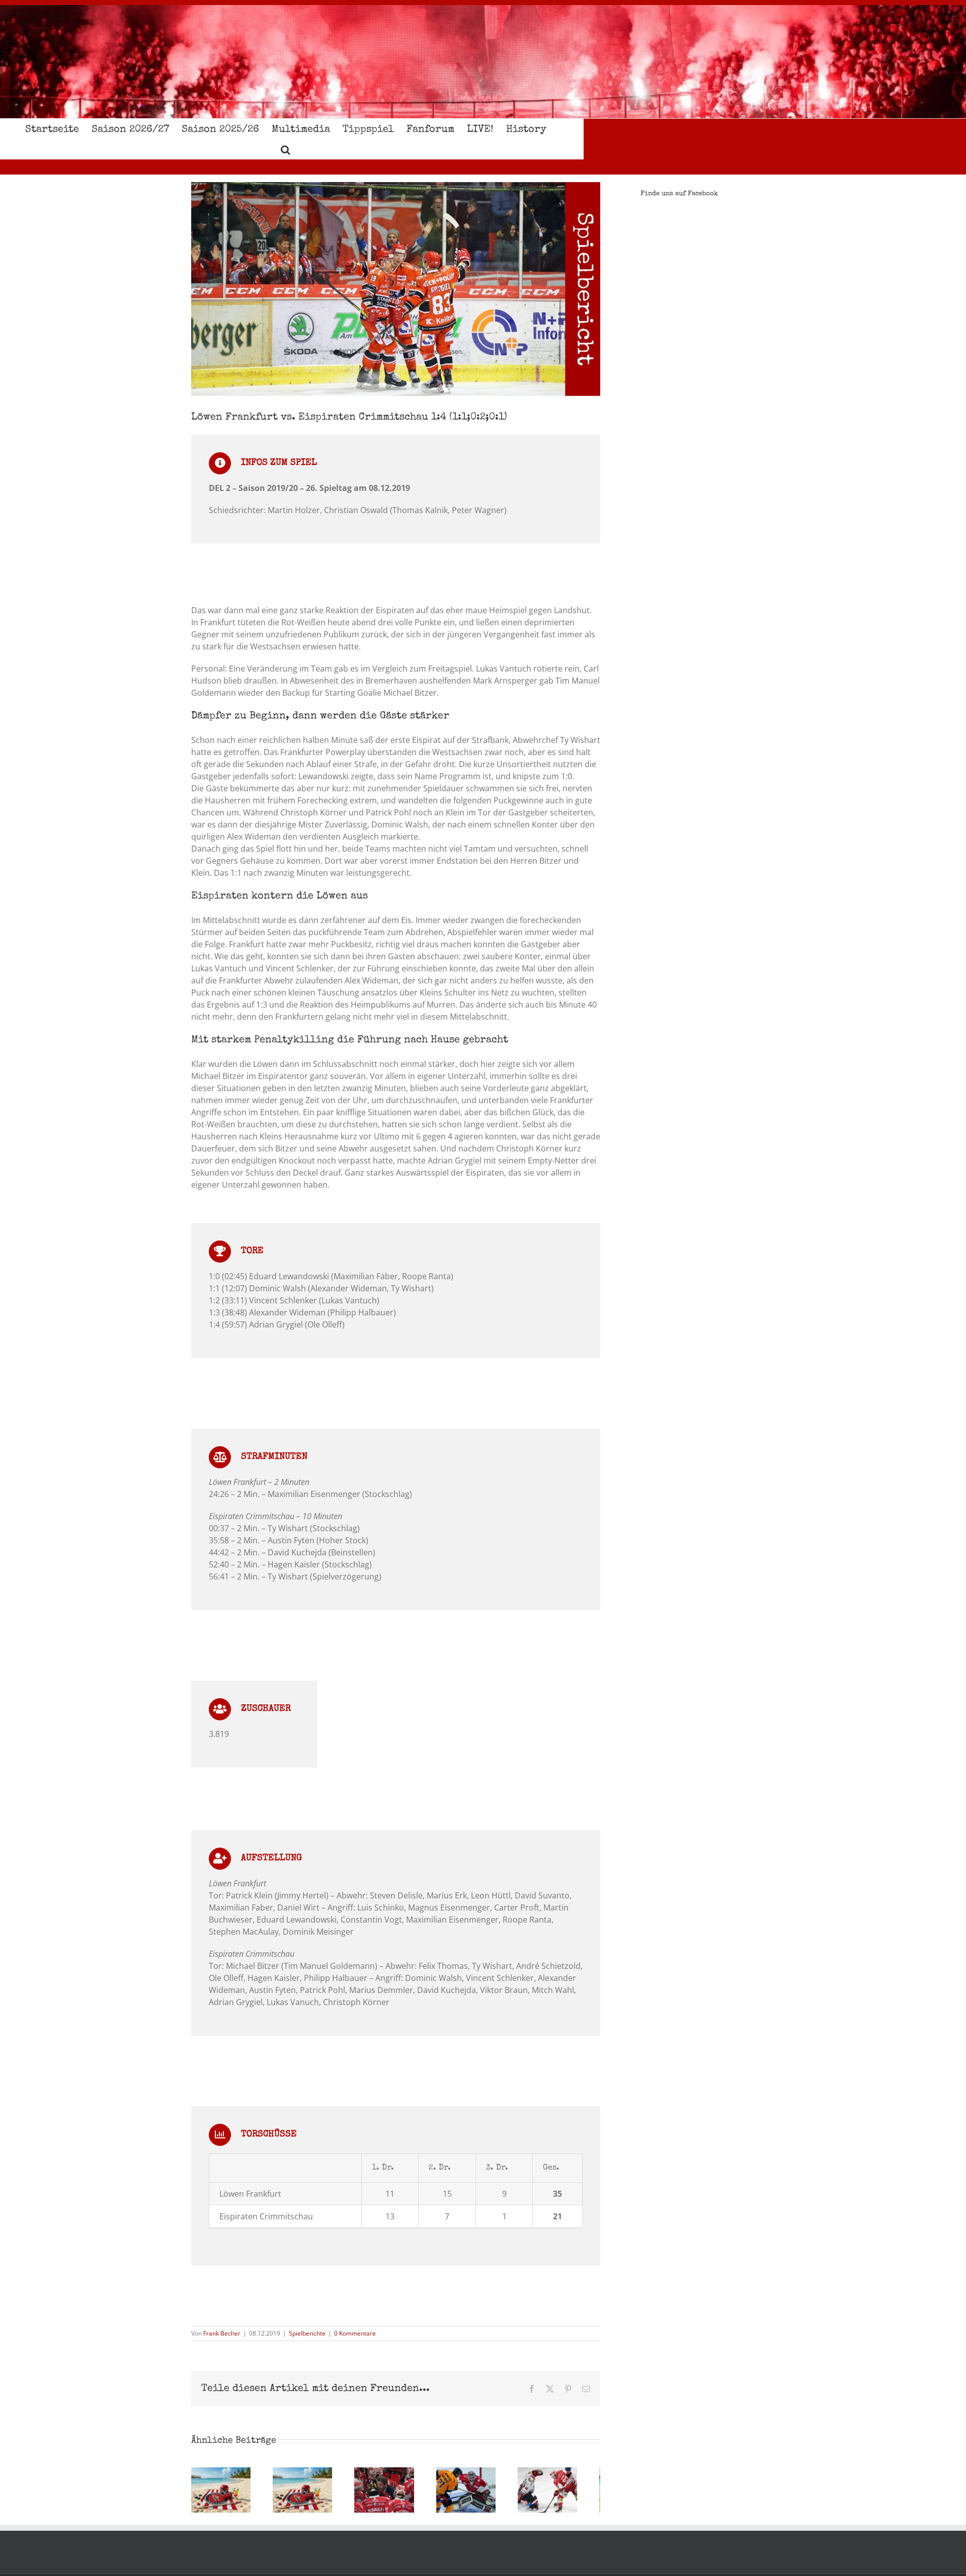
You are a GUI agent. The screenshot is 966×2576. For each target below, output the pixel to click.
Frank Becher (222, 2333)
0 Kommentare (355, 2333)
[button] (286, 149)
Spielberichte (307, 2333)
